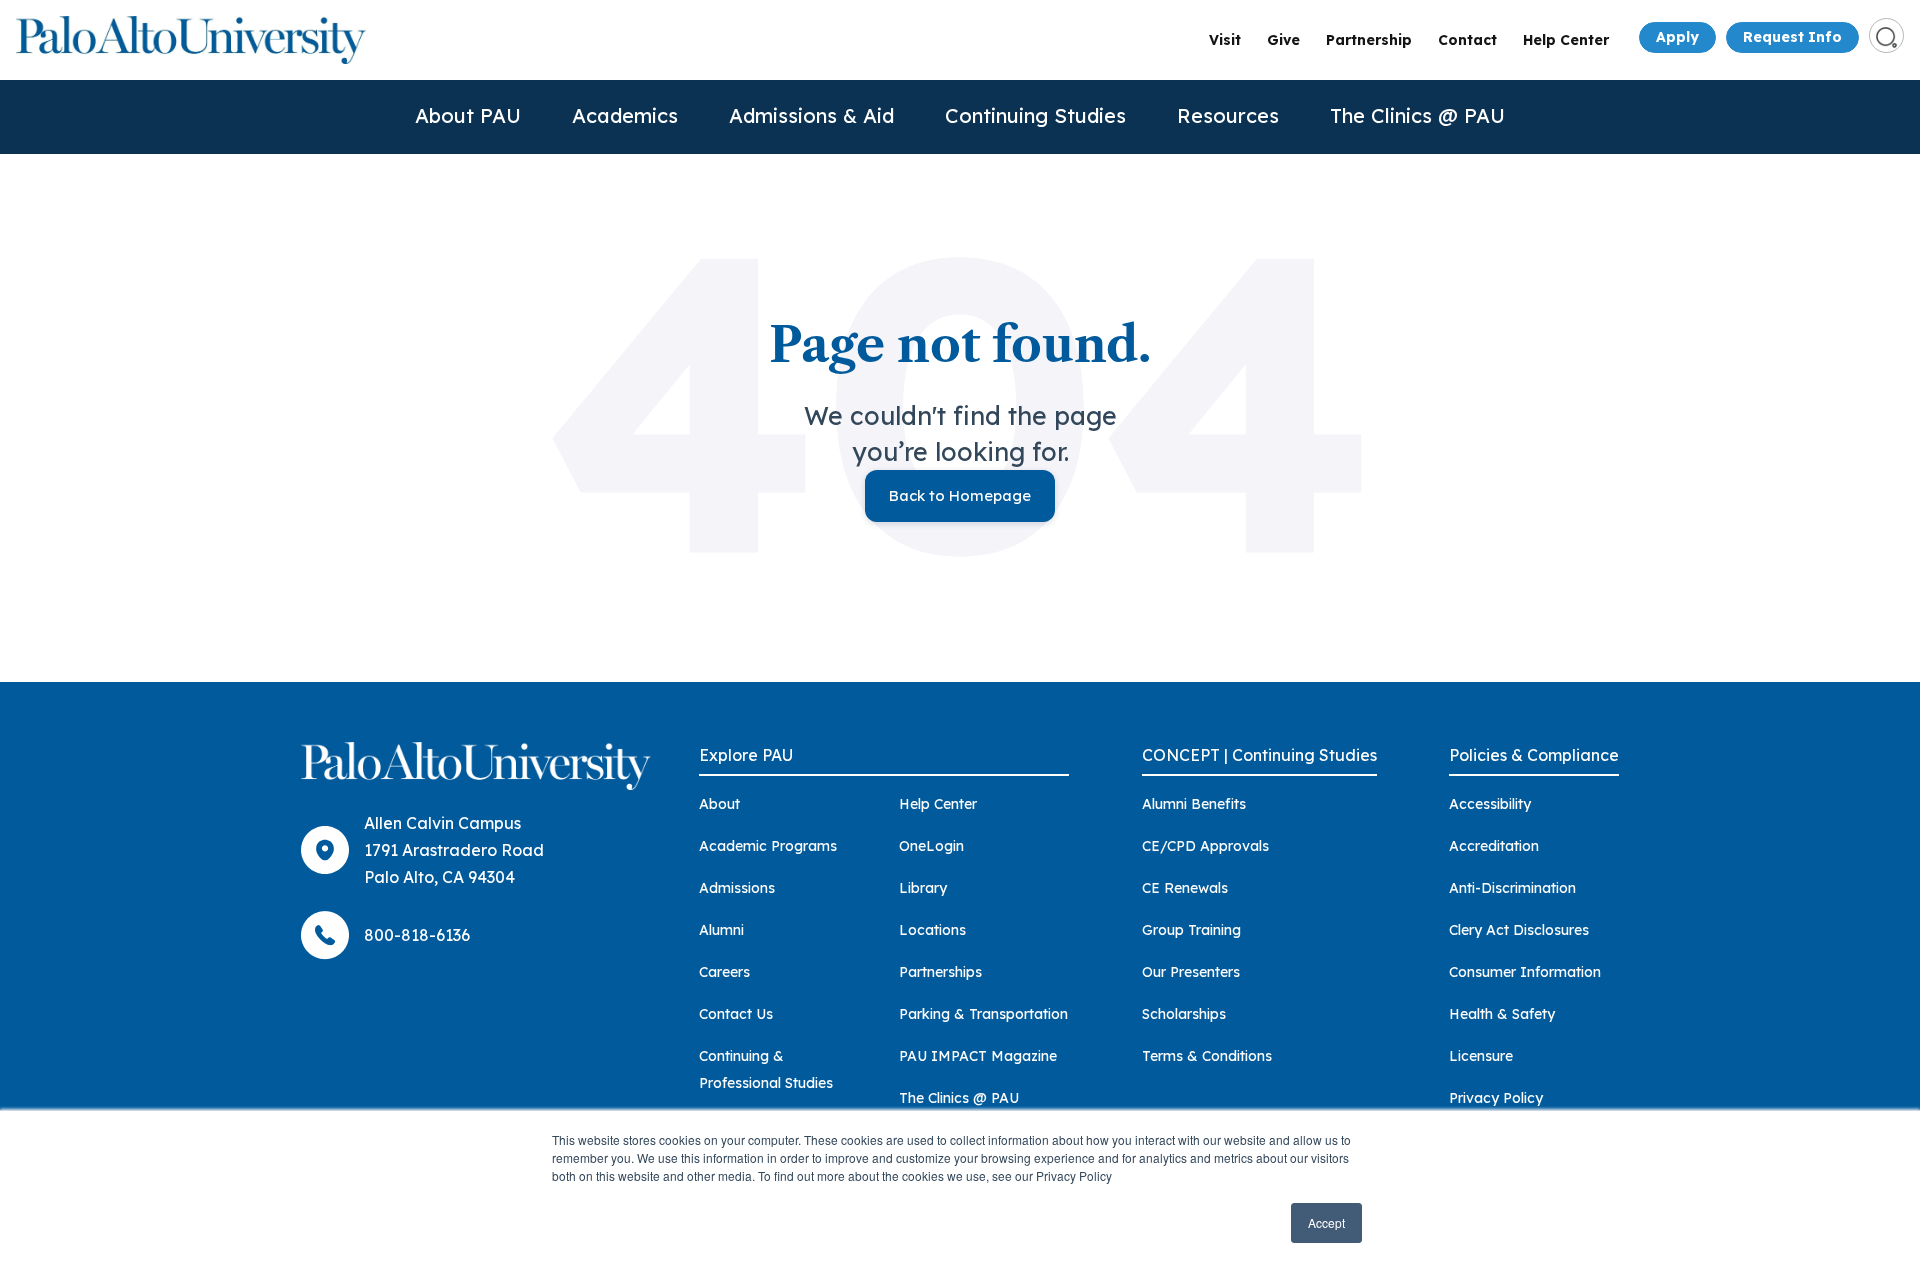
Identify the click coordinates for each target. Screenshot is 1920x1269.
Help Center (1566, 40)
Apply (1677, 37)
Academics (625, 115)
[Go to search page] (1886, 35)
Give (1283, 40)
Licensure (1481, 1056)
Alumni (721, 930)
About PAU (468, 115)
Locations (932, 930)
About (719, 804)
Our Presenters (1191, 972)
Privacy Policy (1496, 1098)
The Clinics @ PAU (1417, 115)
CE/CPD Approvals (1205, 846)
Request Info (1792, 37)
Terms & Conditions (1207, 1056)
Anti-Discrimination (1512, 888)
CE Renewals (1185, 888)
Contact (1467, 40)
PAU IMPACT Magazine (978, 1056)
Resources (1228, 115)
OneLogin (931, 846)
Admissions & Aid (811, 115)
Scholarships (1184, 1014)
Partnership (1369, 40)
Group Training (1191, 930)
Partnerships (940, 972)
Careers (724, 972)
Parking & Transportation (983, 1014)
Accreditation (1494, 846)
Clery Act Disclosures (1519, 930)
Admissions (737, 888)
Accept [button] (1326, 1222)
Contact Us (736, 1014)
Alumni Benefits (1194, 804)
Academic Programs (768, 846)
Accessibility (1490, 804)
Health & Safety (1502, 1014)
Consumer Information (1525, 972)
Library (923, 888)
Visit (1225, 40)
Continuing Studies (1035, 115)
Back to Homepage (960, 495)
